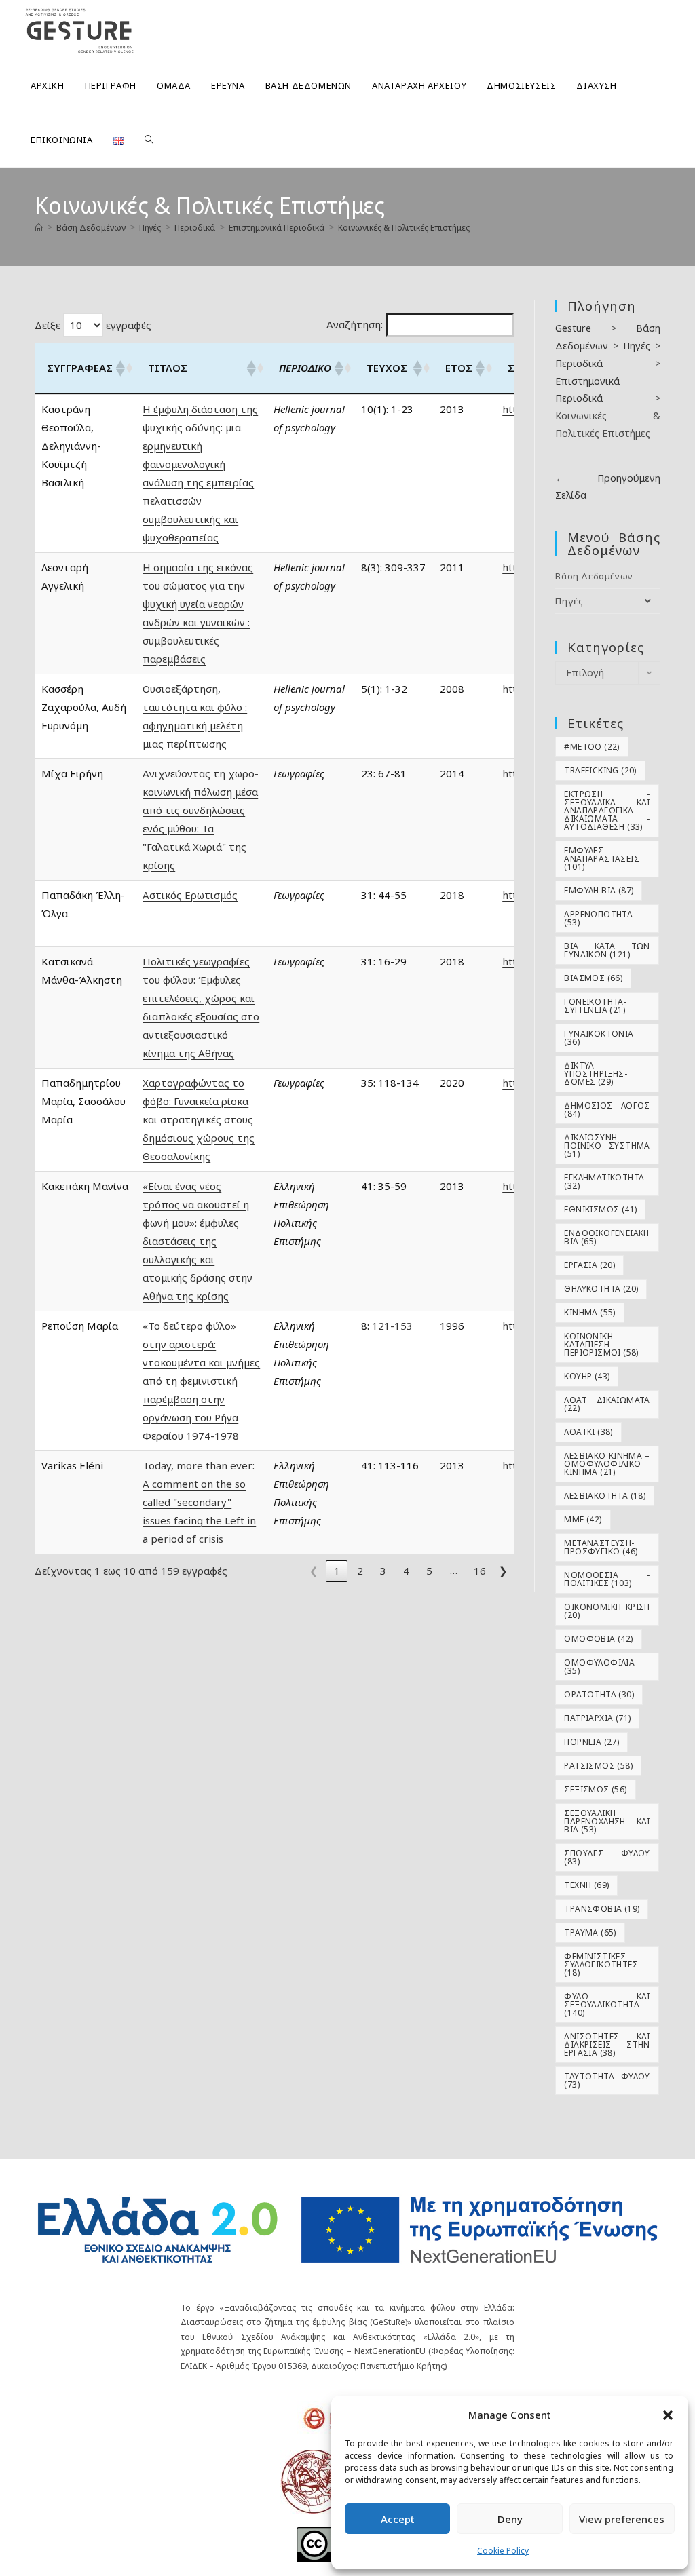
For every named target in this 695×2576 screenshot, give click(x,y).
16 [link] (480, 1571)
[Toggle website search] (149, 140)
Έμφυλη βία (599, 890)
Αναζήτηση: (355, 324)
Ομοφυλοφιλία (599, 1667)
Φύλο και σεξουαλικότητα (607, 2004)
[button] (668, 2415)
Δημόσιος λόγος (607, 1110)
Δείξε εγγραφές (93, 325)
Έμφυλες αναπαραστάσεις (602, 859)
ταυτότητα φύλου (607, 2080)
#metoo (591, 747)
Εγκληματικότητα (604, 1181)
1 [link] (337, 1571)
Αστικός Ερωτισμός (190, 895)
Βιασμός (593, 978)
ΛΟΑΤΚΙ (588, 1432)
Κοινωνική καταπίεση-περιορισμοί (601, 1344)
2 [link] (360, 1571)
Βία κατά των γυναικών (607, 950)
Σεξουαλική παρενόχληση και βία (607, 1821)
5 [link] (429, 1571)
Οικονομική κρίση (607, 1611)
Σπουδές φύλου (607, 1857)
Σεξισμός (595, 1789)
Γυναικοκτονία (599, 1038)
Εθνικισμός (600, 1209)
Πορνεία (591, 1742)
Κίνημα (589, 1312)
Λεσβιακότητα (605, 1496)
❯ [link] (503, 1571)
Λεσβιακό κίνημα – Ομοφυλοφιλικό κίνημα (607, 1464)
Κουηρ (587, 1376)
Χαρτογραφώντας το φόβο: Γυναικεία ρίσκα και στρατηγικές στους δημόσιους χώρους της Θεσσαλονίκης (199, 1119)
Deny (510, 2519)
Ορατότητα (599, 1694)
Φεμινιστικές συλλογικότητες (601, 1964)
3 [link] (383, 1571)
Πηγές (569, 601)
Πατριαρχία (597, 1718)
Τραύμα (590, 1933)
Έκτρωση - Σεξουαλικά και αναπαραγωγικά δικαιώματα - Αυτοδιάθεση (607, 810)
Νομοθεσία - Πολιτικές (607, 1579)
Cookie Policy (503, 2551)
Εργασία (589, 1265)
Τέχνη (586, 1885)
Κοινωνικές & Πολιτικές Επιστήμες (404, 228)
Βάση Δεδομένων (594, 576)
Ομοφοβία (598, 1639)
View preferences (622, 2519)
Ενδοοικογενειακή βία (606, 1237)
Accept (398, 2519)
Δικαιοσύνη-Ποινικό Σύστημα (607, 1146)
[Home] (39, 228)
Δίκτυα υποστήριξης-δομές (596, 1074)
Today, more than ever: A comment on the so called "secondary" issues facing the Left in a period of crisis (199, 1502)
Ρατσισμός (598, 1766)
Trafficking (600, 770)
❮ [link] (314, 1571)
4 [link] (406, 1571)
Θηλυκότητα (601, 1289)
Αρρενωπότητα (598, 918)
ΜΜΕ (583, 1519)
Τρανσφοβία (602, 1909)
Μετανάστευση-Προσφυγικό (601, 1547)
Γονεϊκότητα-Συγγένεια (595, 1006)
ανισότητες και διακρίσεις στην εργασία (607, 2044)
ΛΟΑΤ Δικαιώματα (607, 1404)
